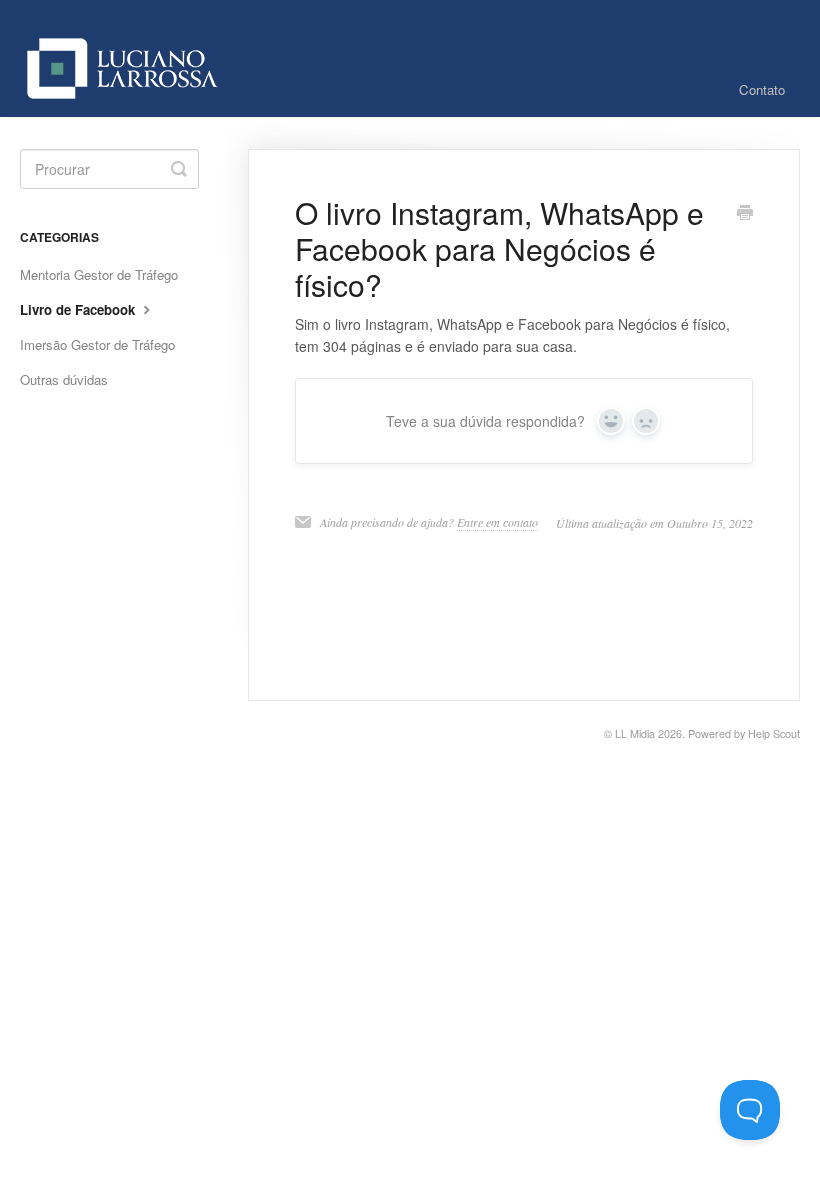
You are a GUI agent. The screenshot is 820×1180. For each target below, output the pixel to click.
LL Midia (635, 733)
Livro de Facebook (79, 309)
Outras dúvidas (64, 379)
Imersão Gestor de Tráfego (97, 344)
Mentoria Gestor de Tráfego (99, 274)
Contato (762, 89)
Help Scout (774, 733)
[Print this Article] (745, 214)
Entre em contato (497, 522)
